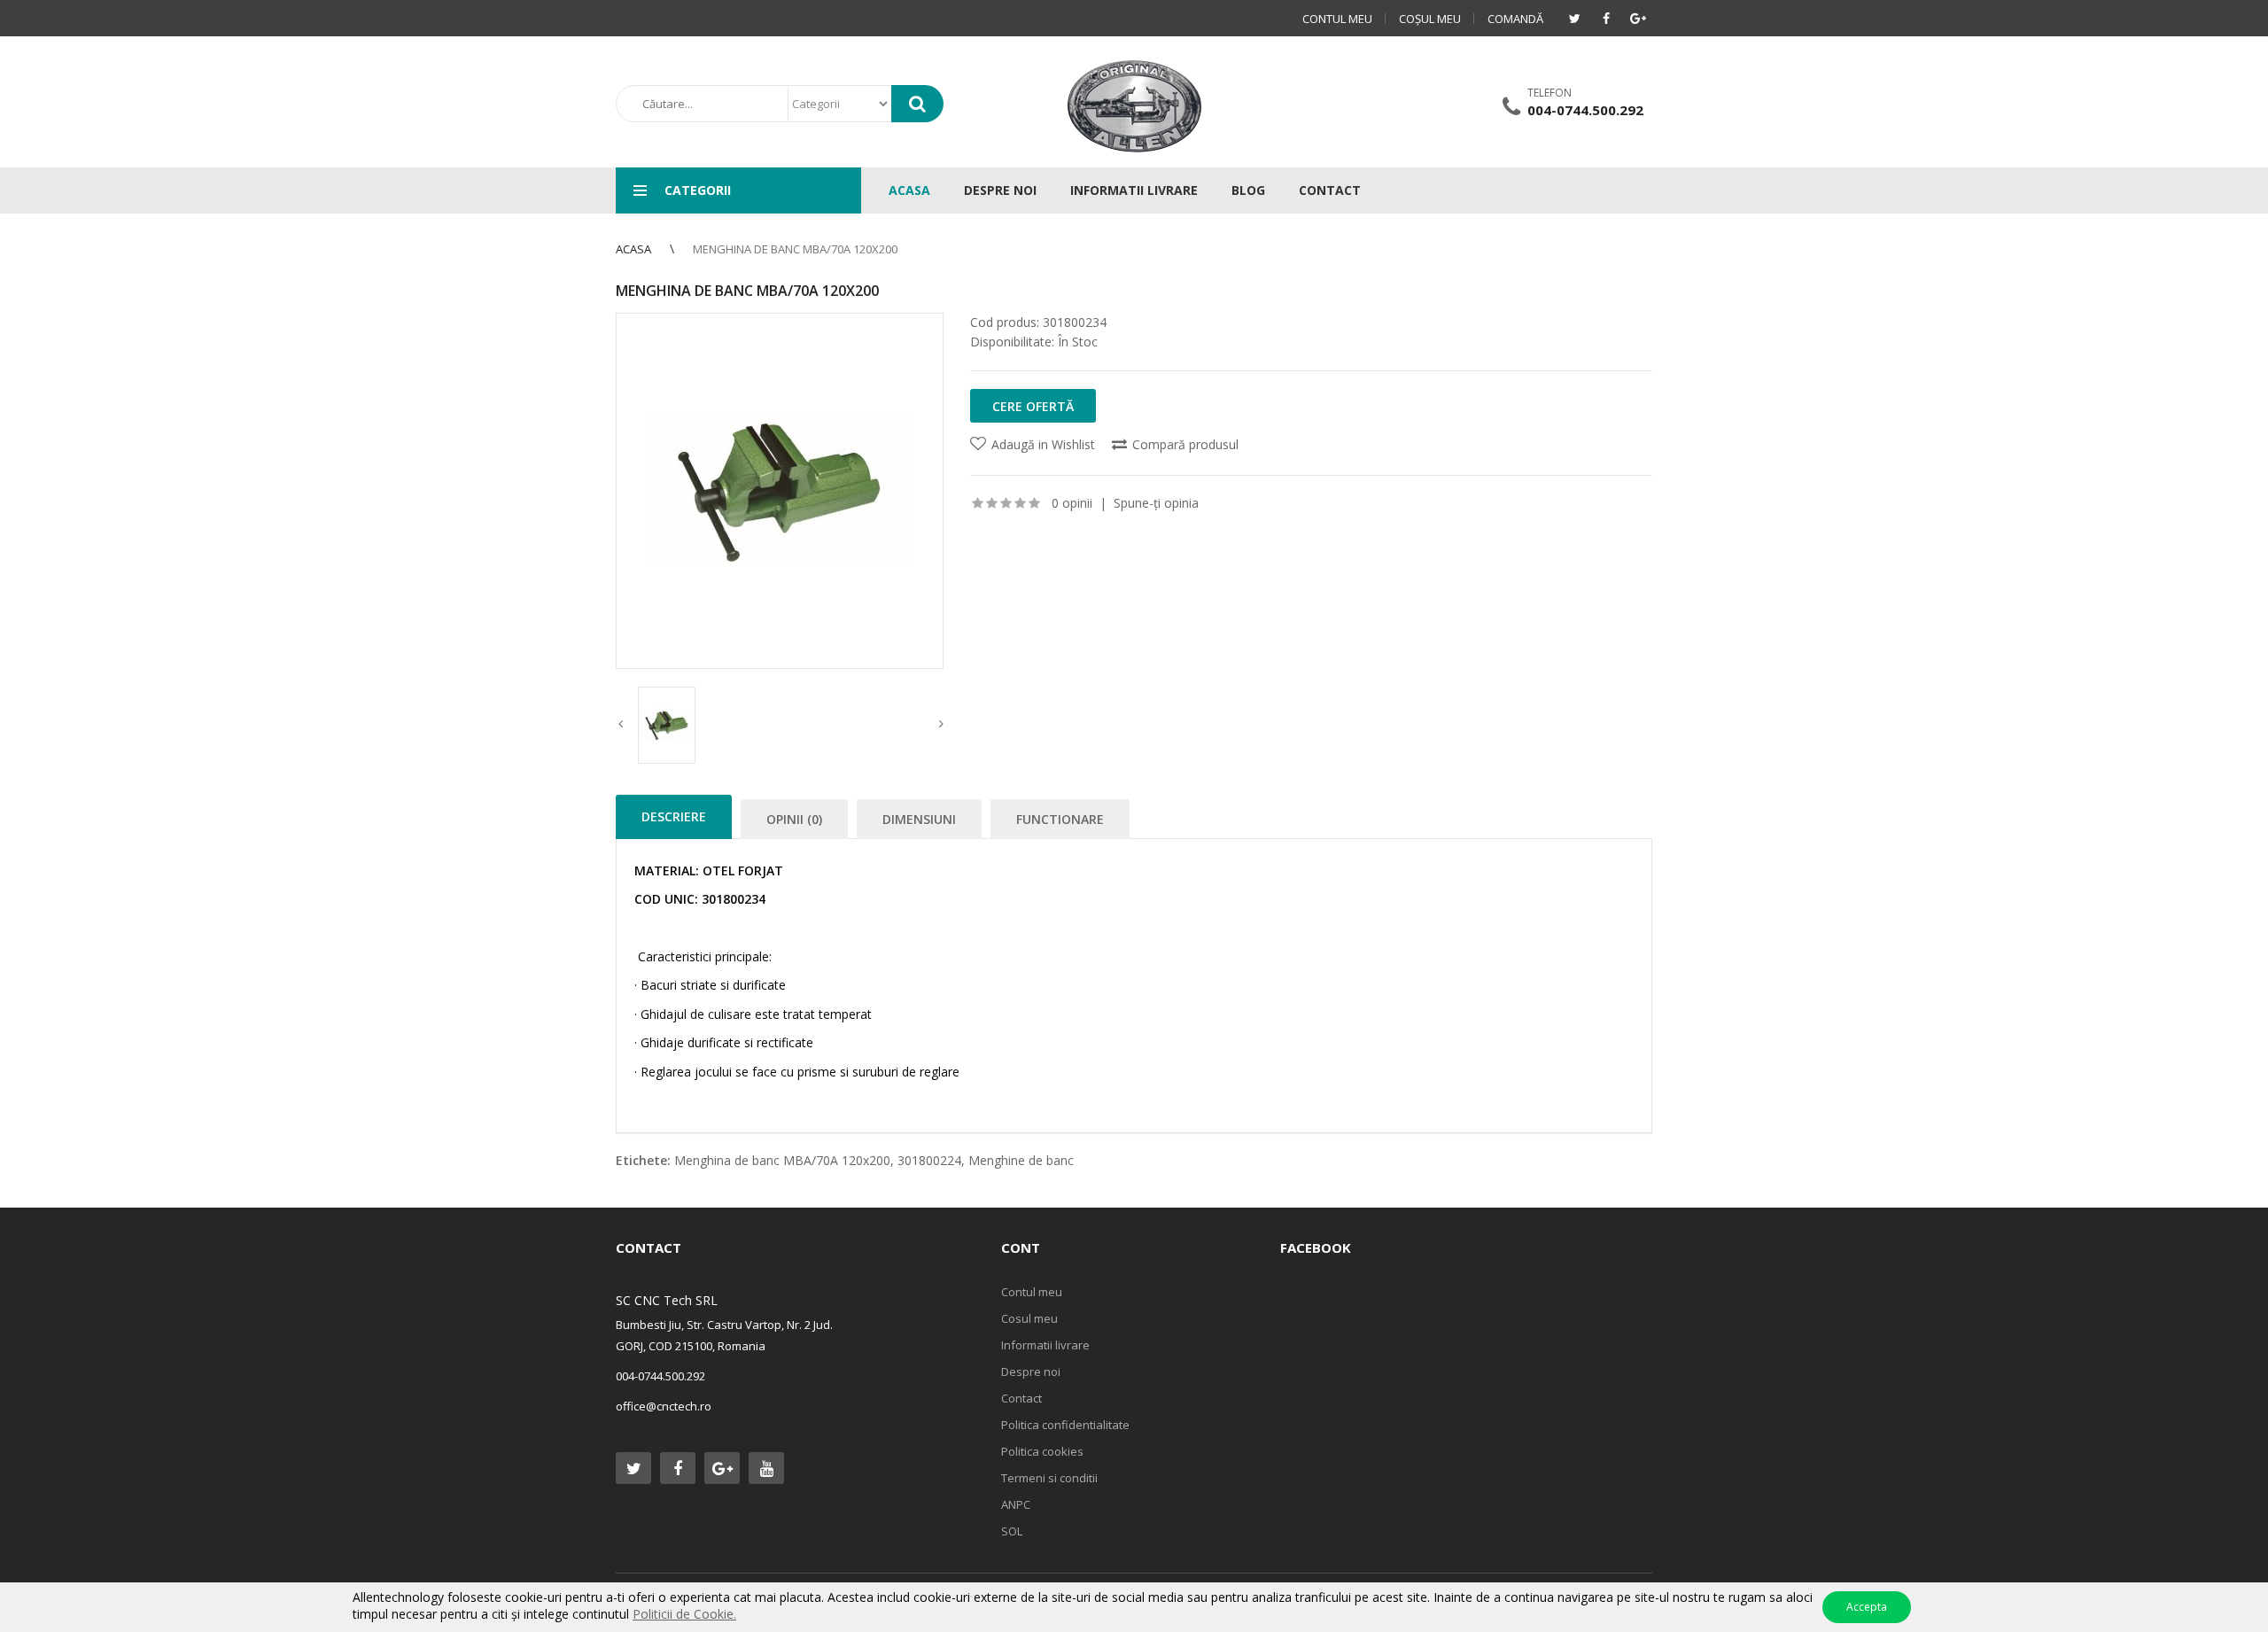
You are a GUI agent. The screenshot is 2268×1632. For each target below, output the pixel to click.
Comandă (1515, 19)
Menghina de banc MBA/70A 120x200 (795, 249)
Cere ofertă (1033, 406)
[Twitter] (1574, 19)
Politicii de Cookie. (684, 1614)
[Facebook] (1606, 19)
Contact (1021, 1398)
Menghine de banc (1021, 1160)
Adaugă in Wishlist (1043, 444)
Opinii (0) (794, 819)
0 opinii (1072, 503)
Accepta (1867, 1607)
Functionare (1060, 819)
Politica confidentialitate (1065, 1425)
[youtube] (766, 1468)
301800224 (929, 1160)
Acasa (633, 249)
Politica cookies (1042, 1451)
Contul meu (1337, 19)
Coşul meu (1430, 19)
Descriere (674, 816)
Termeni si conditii (1049, 1478)
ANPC (1016, 1504)
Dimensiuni (919, 819)
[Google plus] (1638, 19)
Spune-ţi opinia (1156, 503)
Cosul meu (1029, 1318)
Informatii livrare (1045, 1345)
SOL (1012, 1531)
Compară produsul (1185, 444)
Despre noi (1031, 1372)
